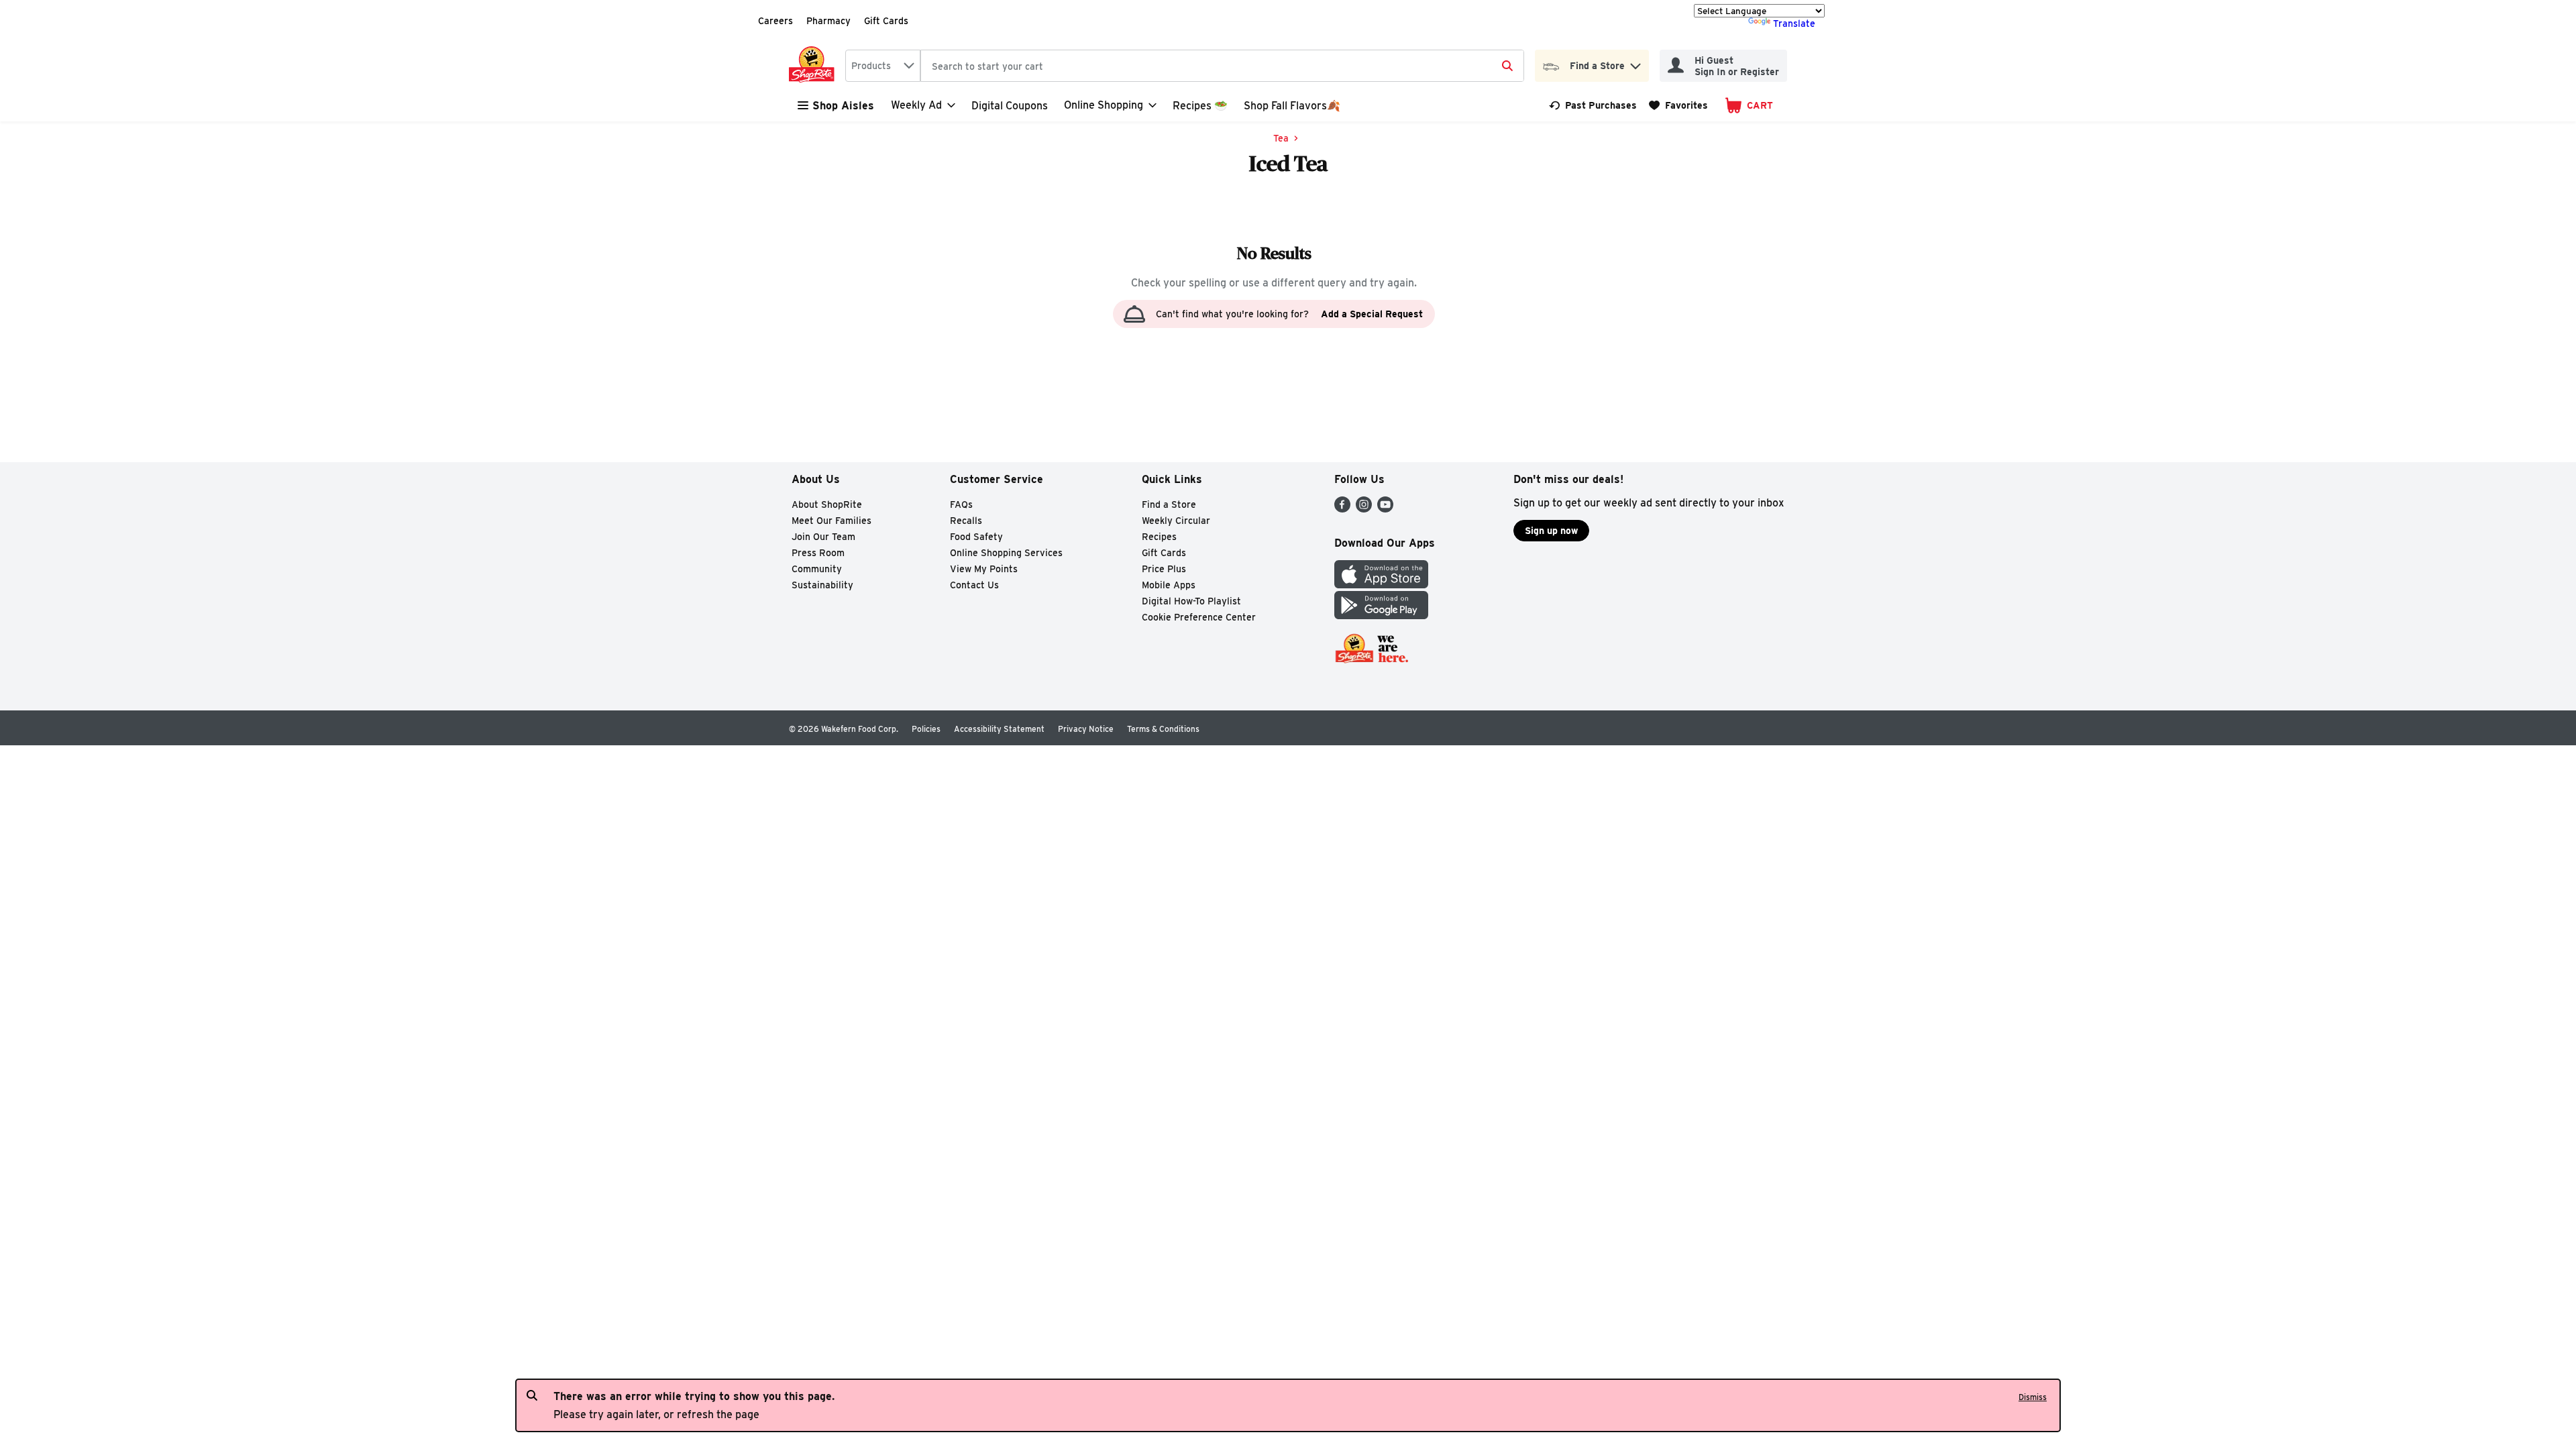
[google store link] (1381, 615)
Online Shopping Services (1006, 553)
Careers (775, 21)
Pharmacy (828, 21)
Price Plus (1164, 569)
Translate (1794, 23)
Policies (926, 729)
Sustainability (822, 585)
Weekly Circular (1176, 521)
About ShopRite (827, 504)
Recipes (1159, 537)
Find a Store (1169, 504)
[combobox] (883, 66)
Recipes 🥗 (1200, 106)
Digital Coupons (1010, 106)
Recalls (966, 521)
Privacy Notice (1086, 729)
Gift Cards (886, 21)
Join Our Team (823, 537)
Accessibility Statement (999, 729)
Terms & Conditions (1163, 729)
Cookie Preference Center (1199, 617)
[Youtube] (1385, 509)
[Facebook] (1342, 509)
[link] (1593, 105)
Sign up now (1551, 531)
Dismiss (2033, 1397)
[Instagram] (1364, 509)
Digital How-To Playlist (1191, 601)
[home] (814, 66)
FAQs (961, 504)
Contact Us (974, 585)
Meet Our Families (831, 521)
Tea (1281, 138)
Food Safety (976, 537)
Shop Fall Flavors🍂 (1292, 106)
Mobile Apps (1169, 585)
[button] (1635, 63)
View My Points (984, 569)
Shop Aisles (843, 106)
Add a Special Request (1372, 314)
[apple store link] (1381, 585)
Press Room (818, 553)
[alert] (1288, 1405)
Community (817, 569)
